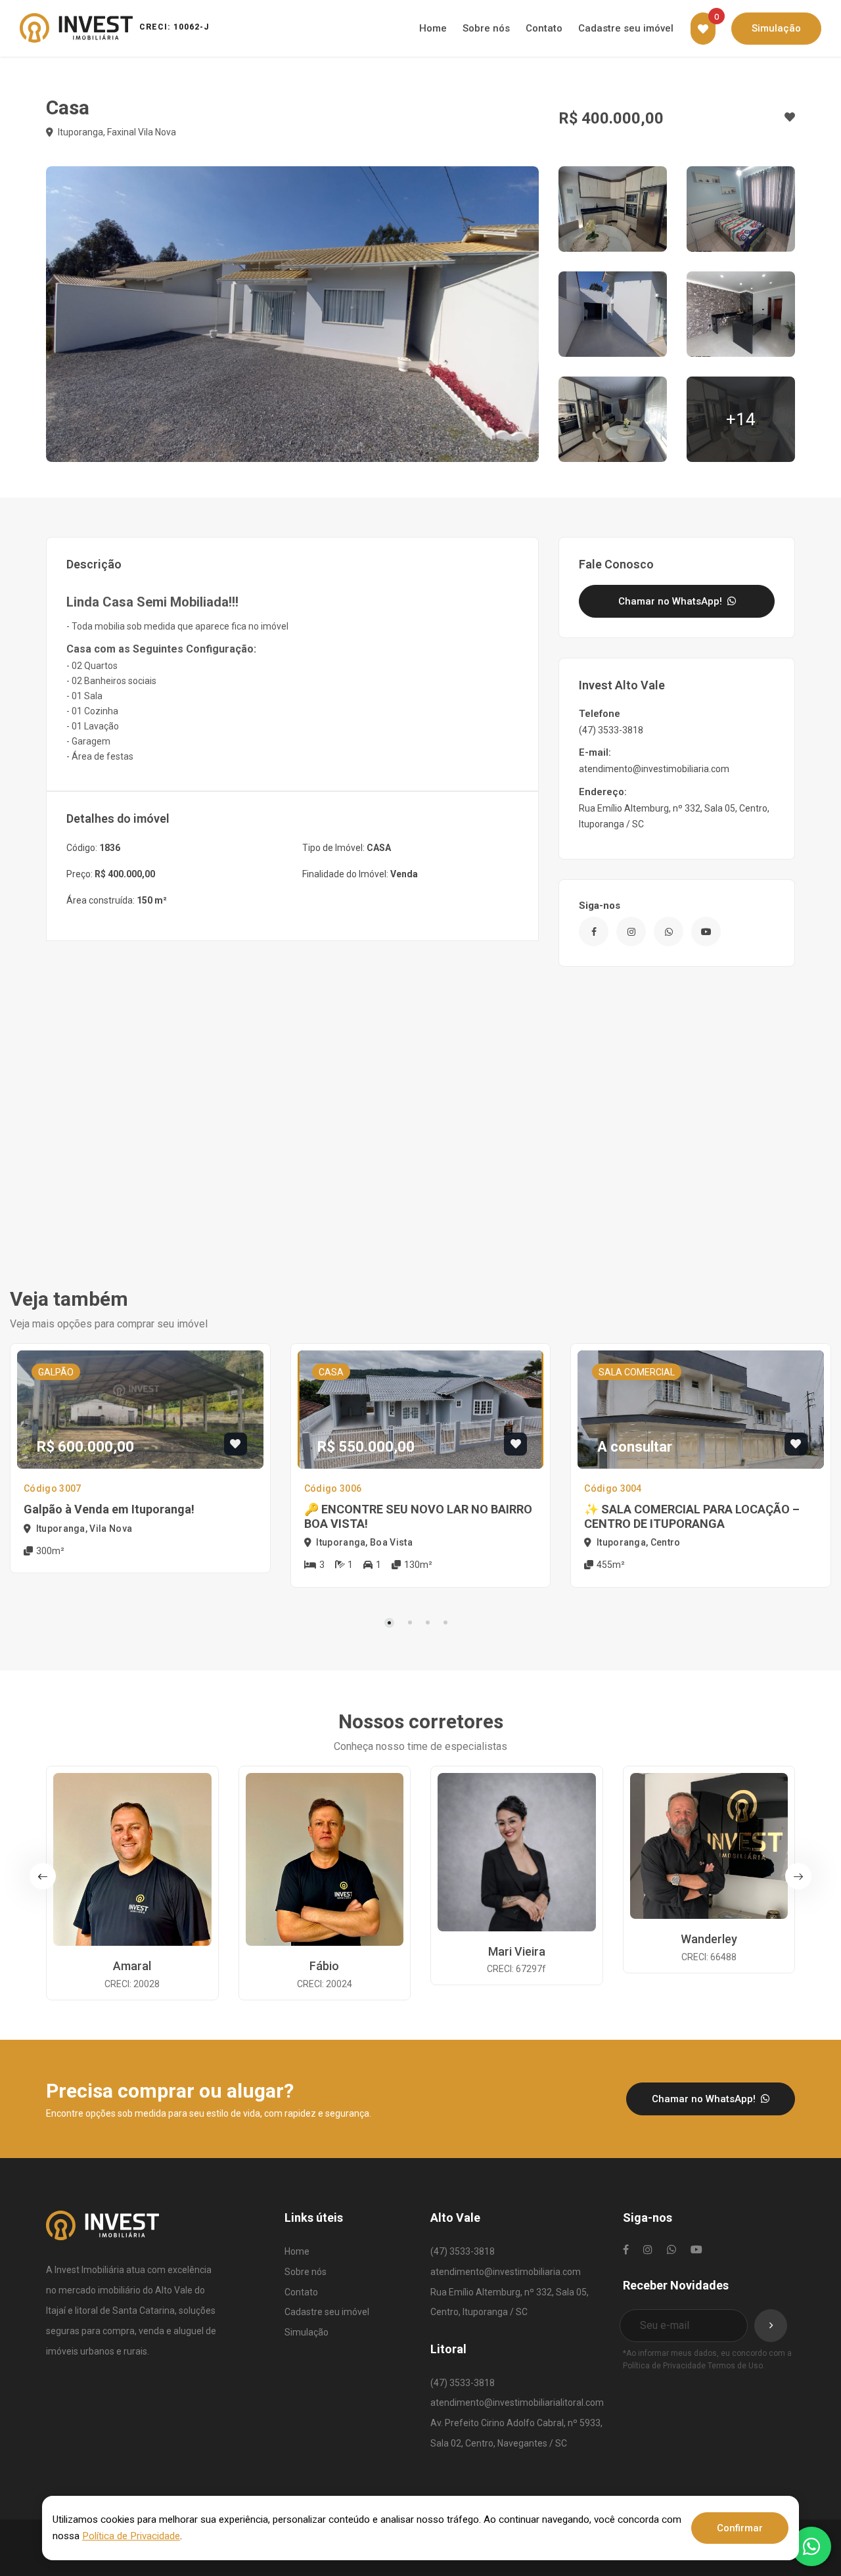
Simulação (307, 2332)
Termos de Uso (735, 2366)
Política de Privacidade (664, 2366)
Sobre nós (306, 2272)
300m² (49, 1551)
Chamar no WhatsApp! (671, 601)
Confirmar (740, 2528)
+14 (741, 419)
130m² (417, 1565)
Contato (301, 2292)
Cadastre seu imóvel (327, 2312)
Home (297, 2251)
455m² (610, 1565)
